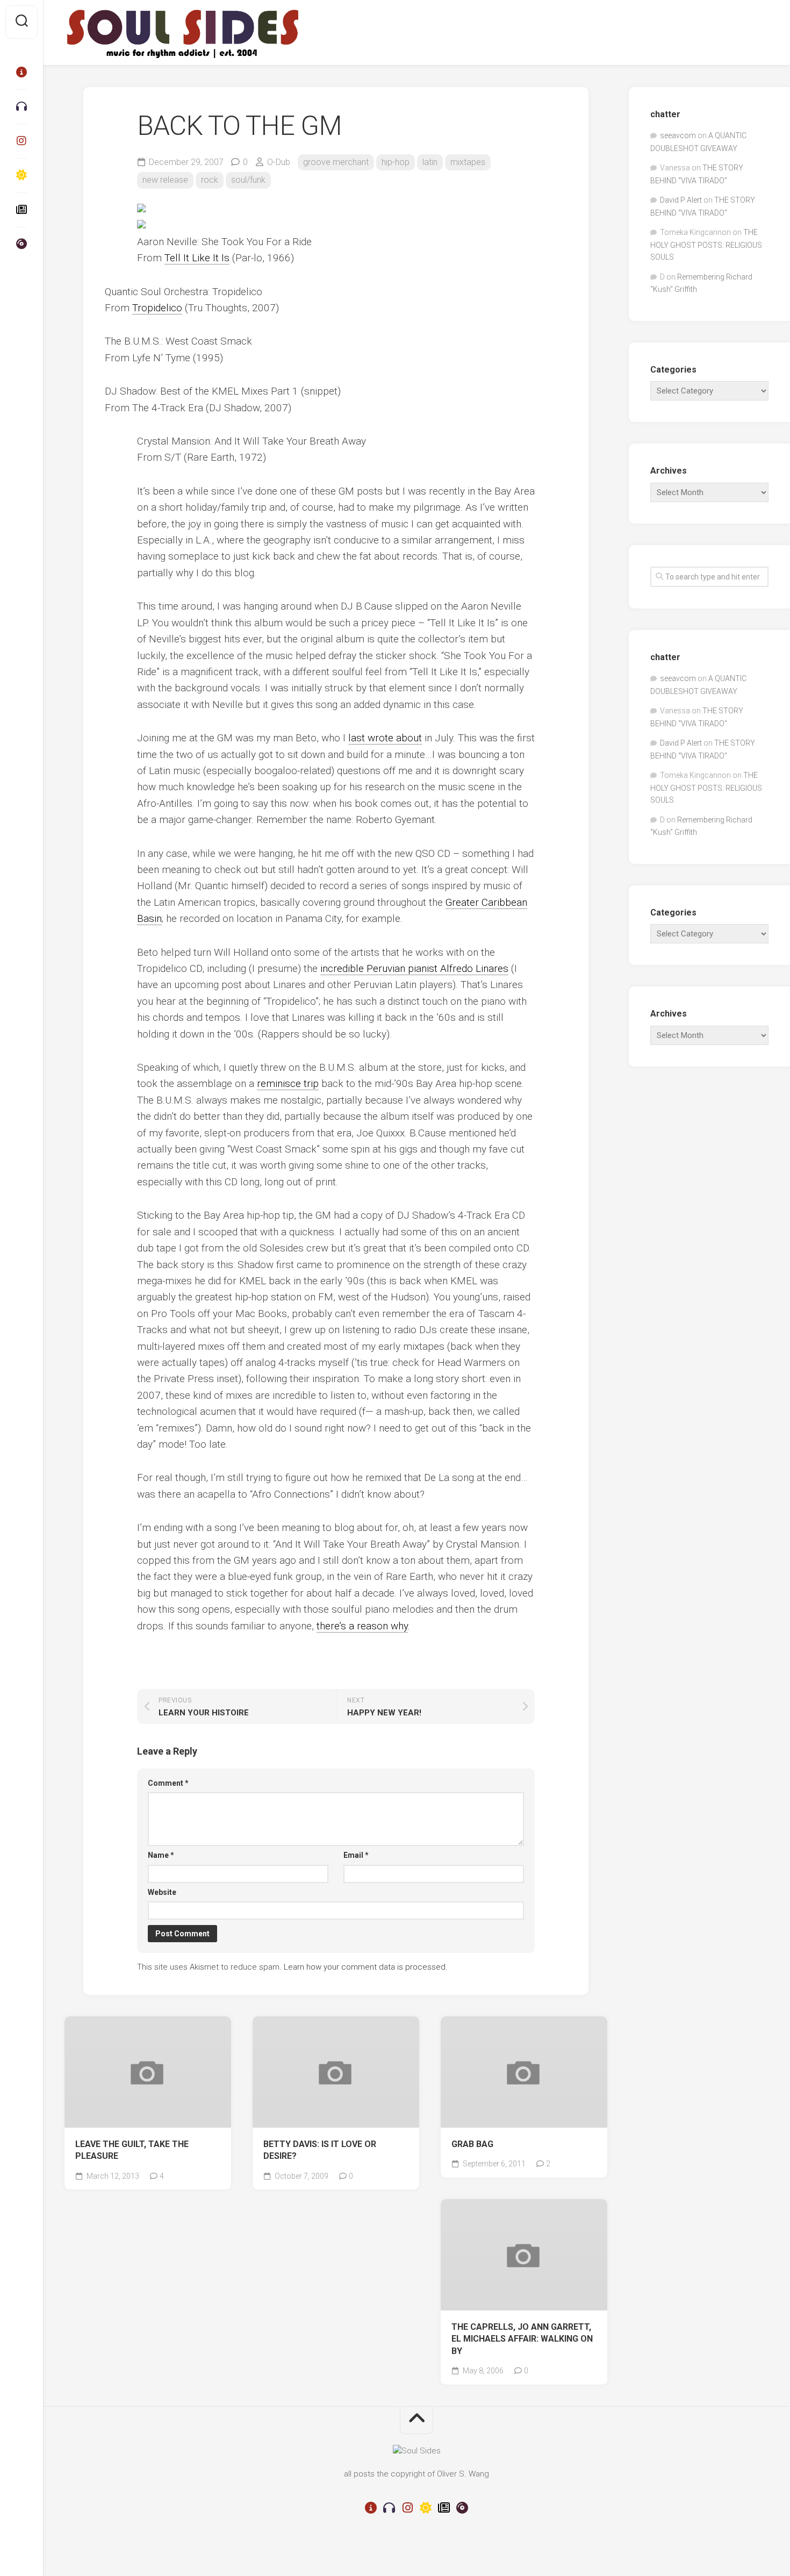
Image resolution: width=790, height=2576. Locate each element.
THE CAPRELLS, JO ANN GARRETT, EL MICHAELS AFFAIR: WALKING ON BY (522, 2339)
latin (430, 162)
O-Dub (279, 162)
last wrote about (385, 738)
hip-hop (396, 162)
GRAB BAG (472, 2144)
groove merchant (336, 162)
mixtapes (468, 162)
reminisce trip (288, 1083)
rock (210, 180)
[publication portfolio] (21, 210)
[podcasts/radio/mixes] (21, 106)
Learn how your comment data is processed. (366, 1967)
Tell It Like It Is (197, 258)
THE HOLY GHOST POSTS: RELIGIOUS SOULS (706, 245)
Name (161, 1855)
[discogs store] (21, 244)
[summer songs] (21, 175)
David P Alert (681, 200)
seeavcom (678, 135)
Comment (168, 1783)
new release (165, 180)
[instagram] (21, 141)
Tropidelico (157, 308)
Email (356, 1855)
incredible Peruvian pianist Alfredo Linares (414, 968)
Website (162, 1892)
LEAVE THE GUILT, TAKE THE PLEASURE (132, 2150)
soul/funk (248, 180)
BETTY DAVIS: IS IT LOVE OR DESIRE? (320, 2150)
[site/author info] (21, 72)
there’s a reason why (362, 1626)
